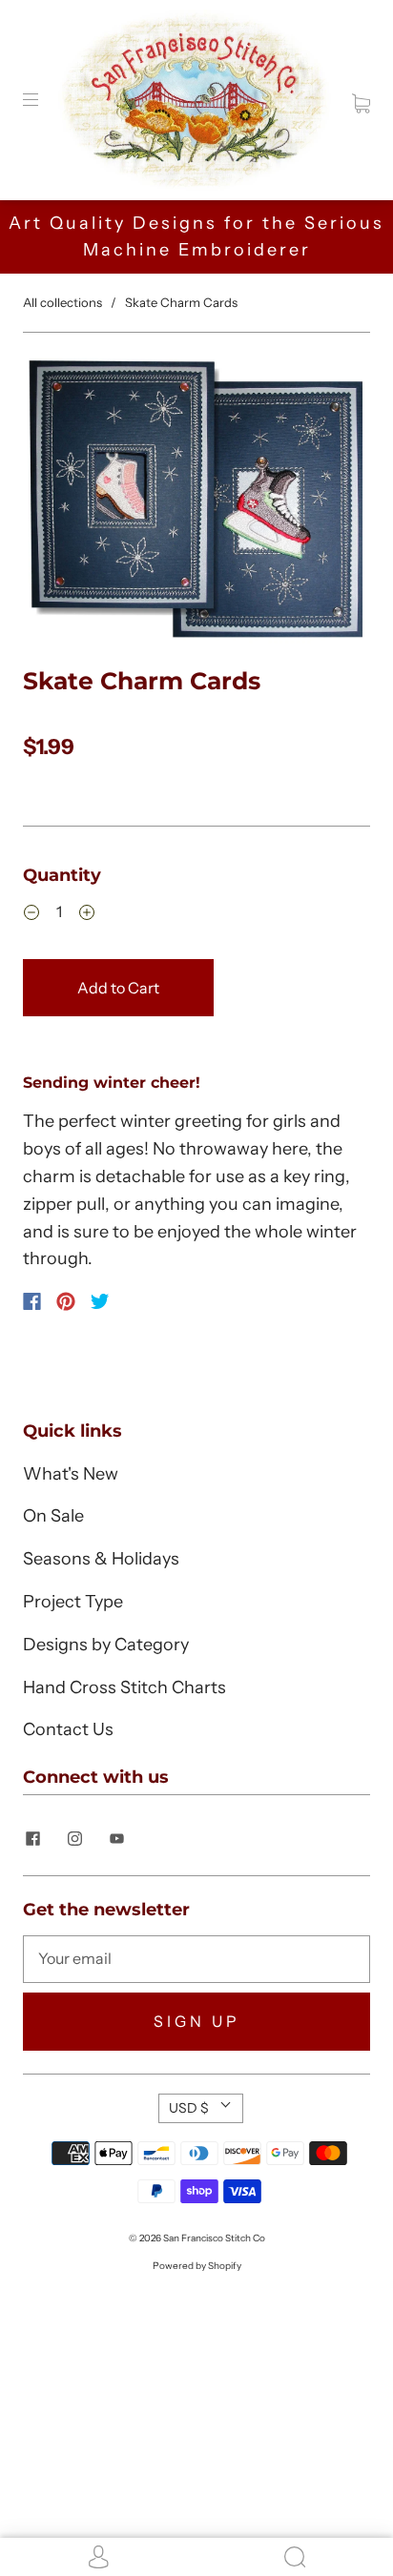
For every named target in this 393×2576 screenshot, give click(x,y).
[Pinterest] (66, 1301)
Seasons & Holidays (101, 1559)
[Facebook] (32, 1301)
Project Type (73, 1602)
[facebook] (32, 1839)
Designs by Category (106, 1645)
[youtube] (116, 1839)
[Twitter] (100, 1301)
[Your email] (196, 1959)
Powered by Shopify (197, 2266)
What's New (71, 1474)
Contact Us (68, 1729)
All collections (62, 302)
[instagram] (74, 1839)
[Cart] (361, 99)
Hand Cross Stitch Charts (124, 1687)
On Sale (53, 1516)
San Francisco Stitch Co (214, 2238)
